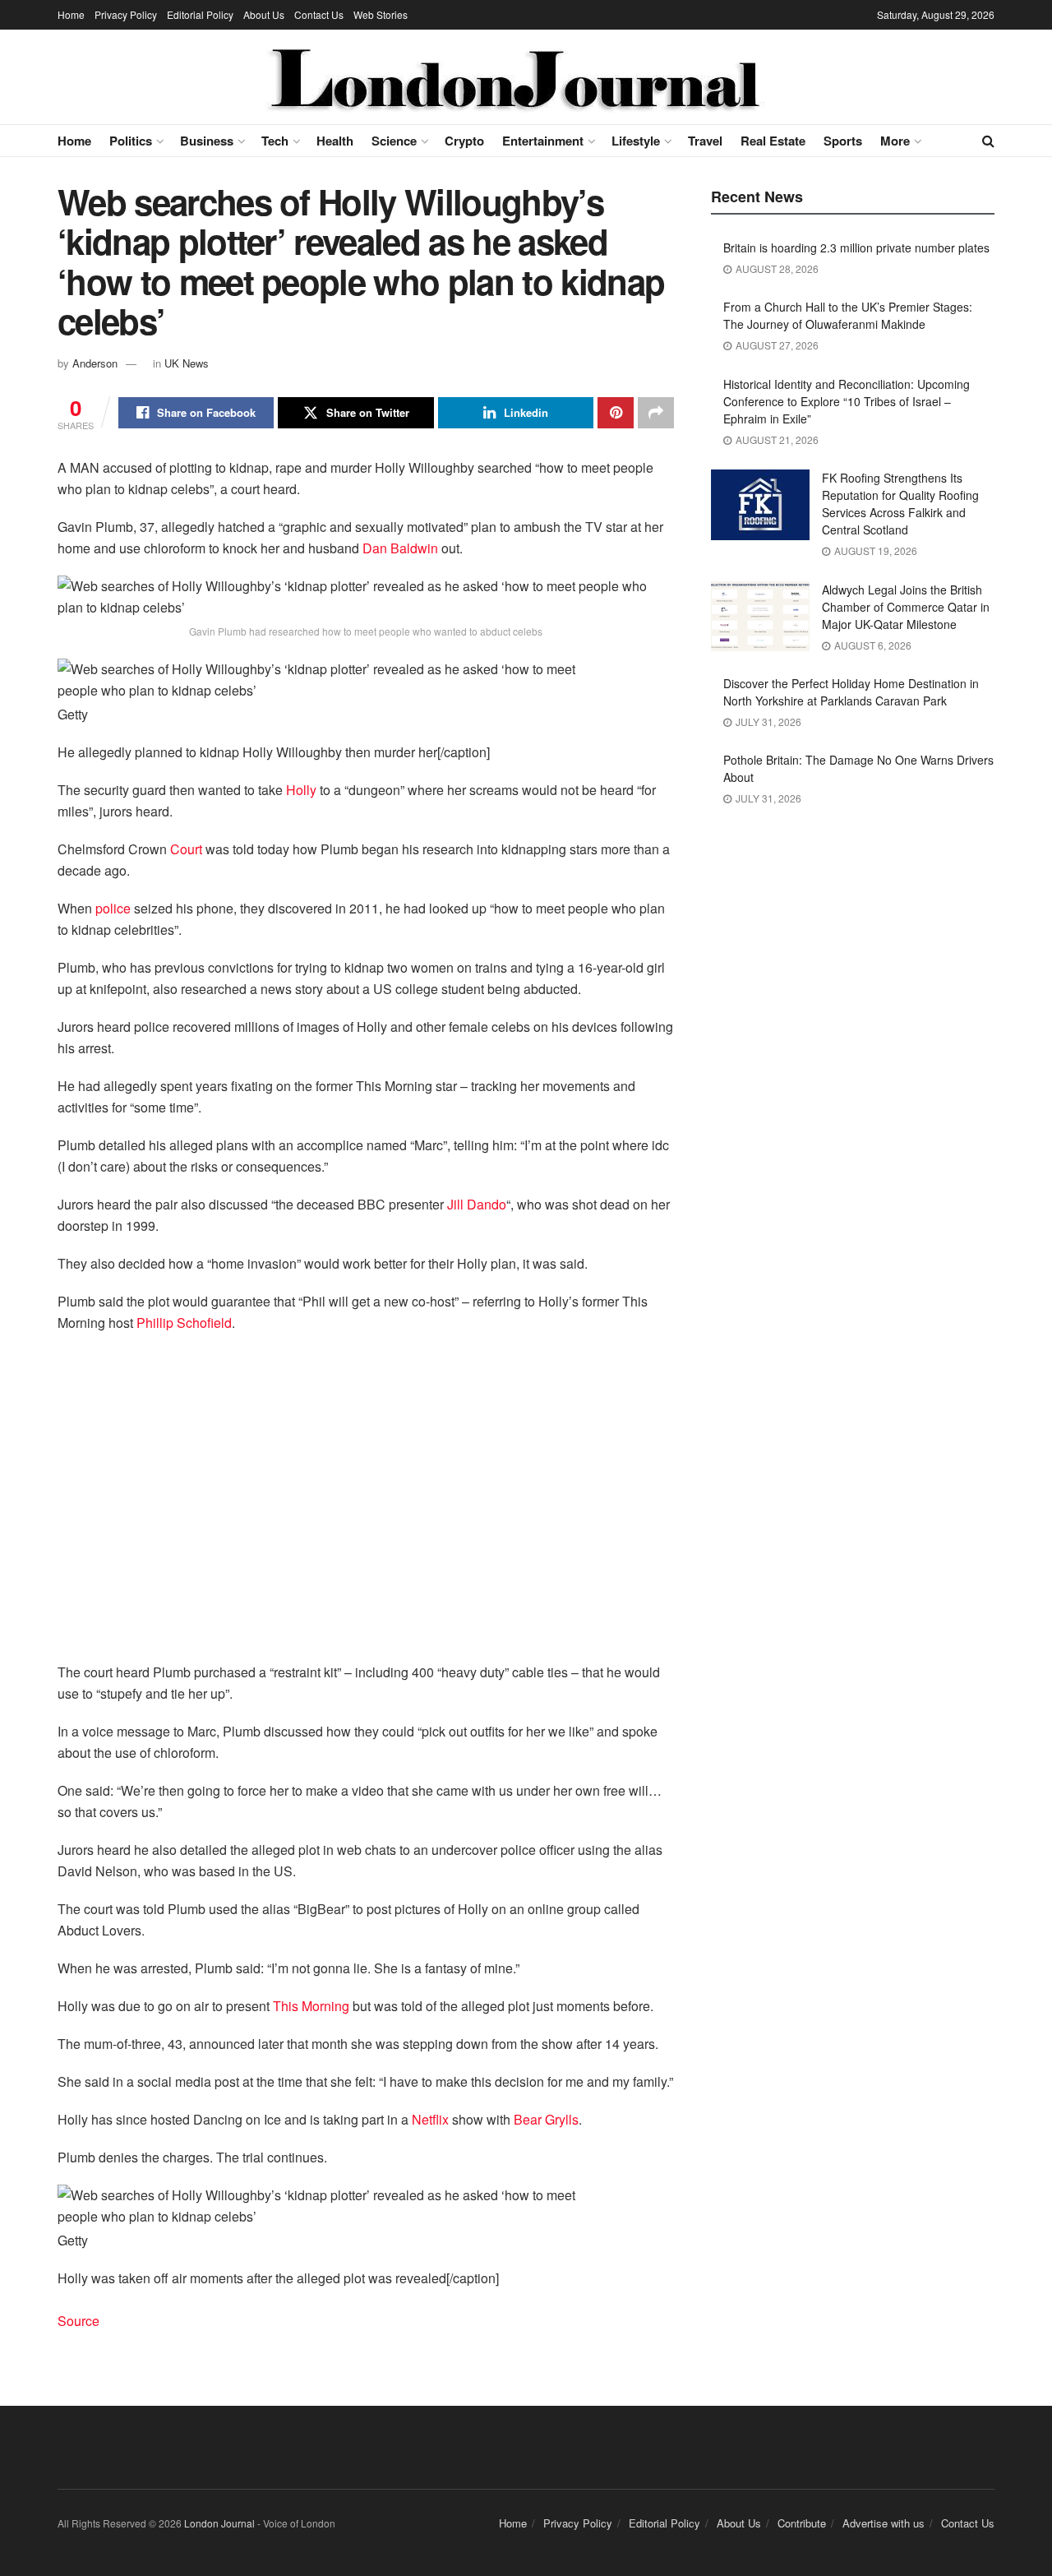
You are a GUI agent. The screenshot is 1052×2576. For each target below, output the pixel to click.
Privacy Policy (126, 14)
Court (186, 849)
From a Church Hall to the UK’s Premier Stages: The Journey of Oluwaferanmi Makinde (848, 315)
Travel (705, 141)
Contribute (802, 2523)
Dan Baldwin (400, 548)
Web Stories (381, 14)
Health (335, 141)
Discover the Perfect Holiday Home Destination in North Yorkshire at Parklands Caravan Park (851, 692)
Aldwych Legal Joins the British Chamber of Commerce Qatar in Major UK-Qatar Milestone (906, 607)
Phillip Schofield (184, 1323)
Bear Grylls (546, 2119)
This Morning (311, 2006)
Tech (275, 141)
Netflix (430, 2119)
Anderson (95, 363)
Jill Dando (477, 1204)
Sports (843, 141)
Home (71, 14)
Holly (301, 790)
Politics (131, 141)
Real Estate (773, 141)
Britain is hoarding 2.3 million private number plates (856, 247)
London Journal (219, 2523)
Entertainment (543, 141)
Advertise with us (884, 2523)
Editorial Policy (200, 14)
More (895, 141)
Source (78, 2321)
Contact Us (319, 14)
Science (394, 141)
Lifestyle (636, 141)
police (113, 908)
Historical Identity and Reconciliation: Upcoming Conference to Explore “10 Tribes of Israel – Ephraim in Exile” (847, 401)
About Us (264, 14)
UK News (187, 363)
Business (207, 141)
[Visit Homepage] (515, 77)
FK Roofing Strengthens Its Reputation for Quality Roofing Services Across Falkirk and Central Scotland (900, 504)
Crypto (464, 141)
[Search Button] (988, 141)
